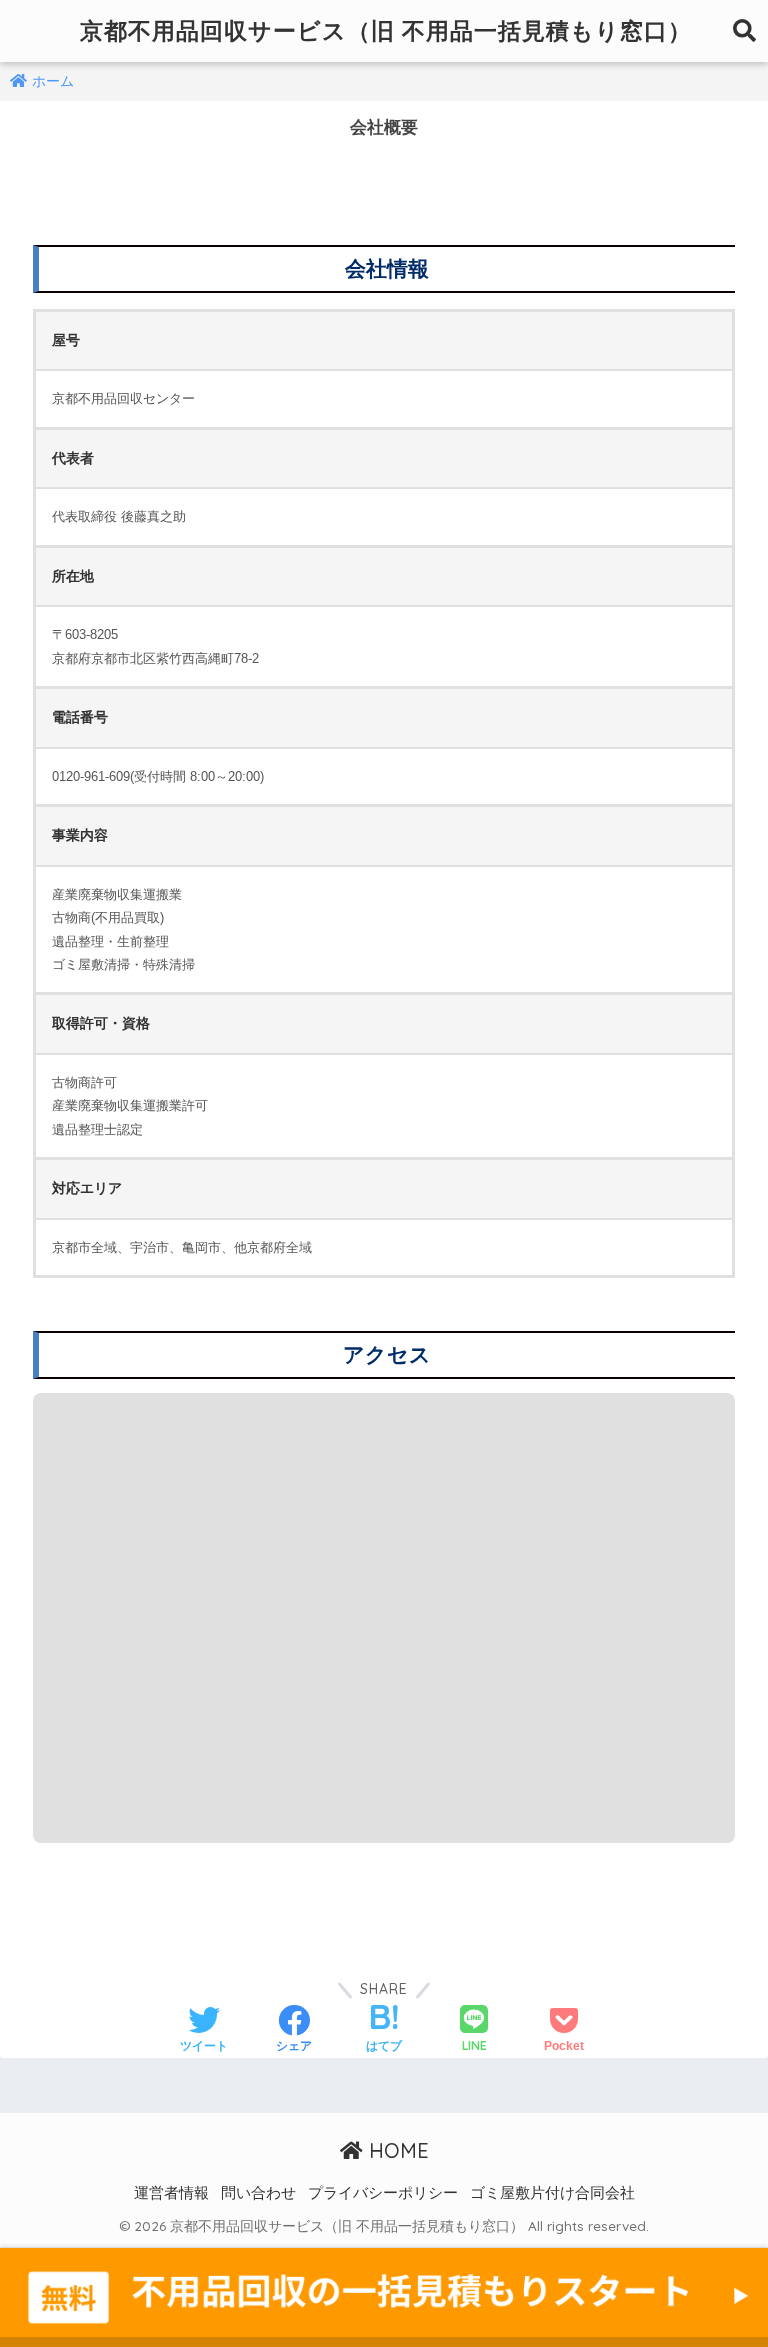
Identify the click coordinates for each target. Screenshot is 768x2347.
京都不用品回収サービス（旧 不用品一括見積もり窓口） (386, 30)
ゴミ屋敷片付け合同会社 (552, 2193)
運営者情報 (171, 2193)
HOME (396, 2150)
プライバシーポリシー (383, 2193)
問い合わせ (258, 2193)
